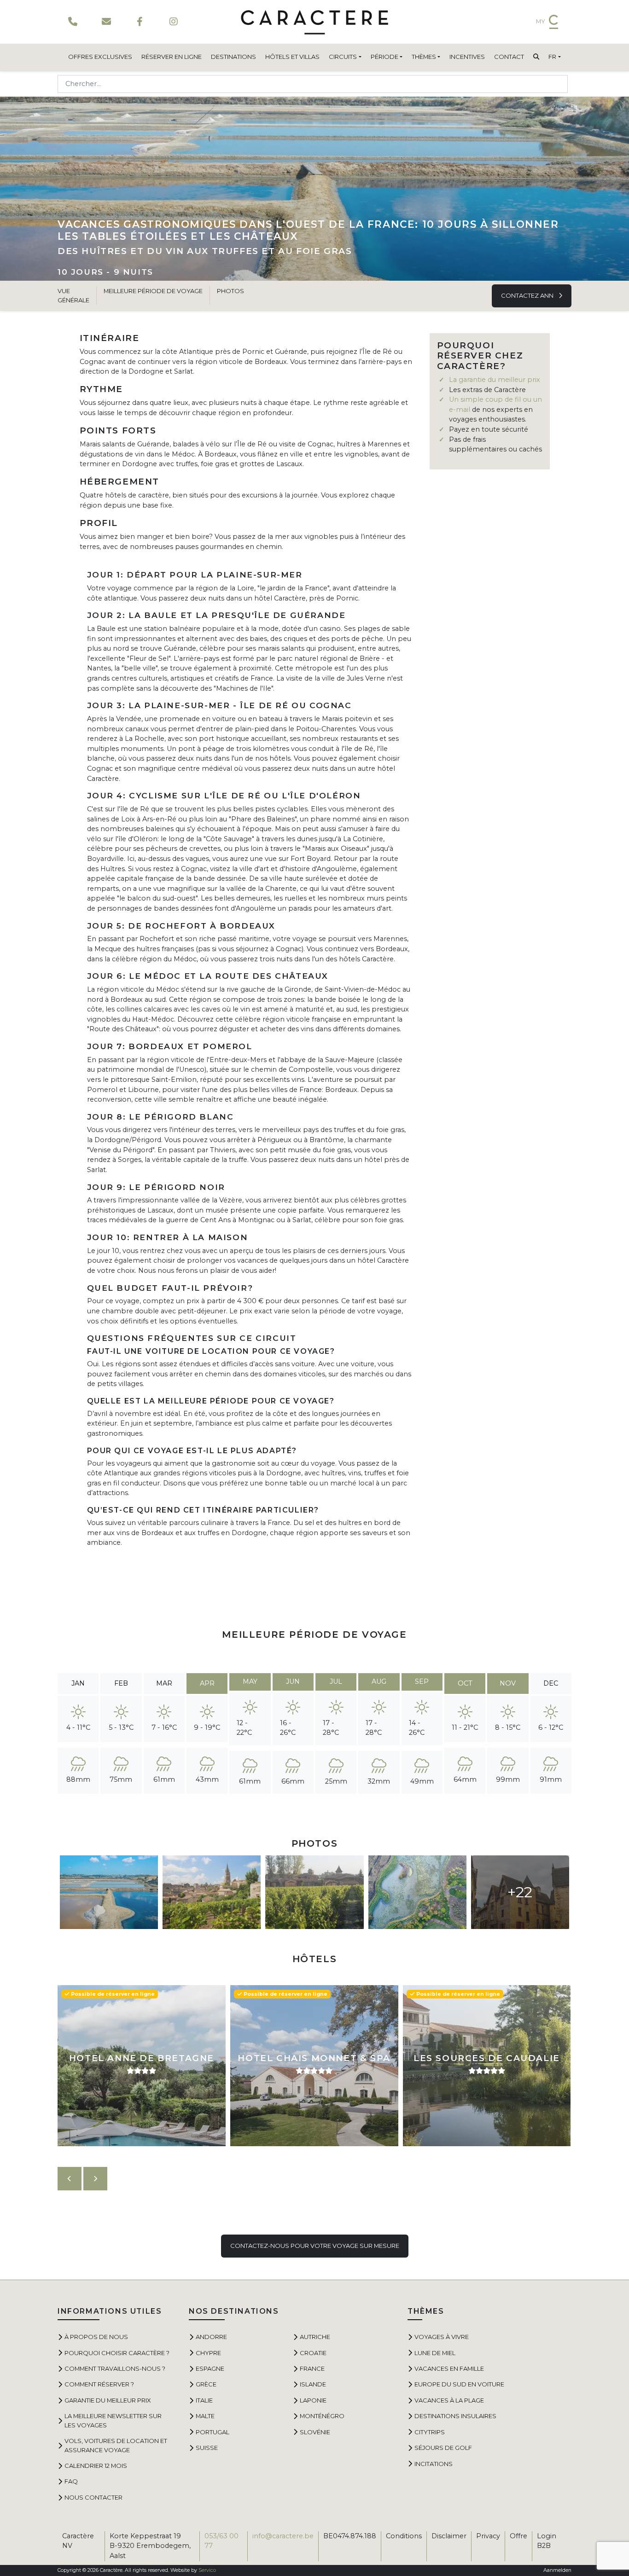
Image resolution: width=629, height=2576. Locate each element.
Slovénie (315, 2432)
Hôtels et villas (292, 57)
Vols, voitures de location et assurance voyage (116, 2445)
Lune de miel (435, 2353)
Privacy (488, 2536)
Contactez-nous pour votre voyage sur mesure (315, 2246)
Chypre (208, 2353)
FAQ (71, 2481)
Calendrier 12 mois (96, 2466)
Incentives (467, 57)
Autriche (315, 2337)
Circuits (343, 57)
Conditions (404, 2536)
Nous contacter (93, 2497)
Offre (518, 2536)
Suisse (207, 2448)
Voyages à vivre (442, 2337)
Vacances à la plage (449, 2400)
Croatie (313, 2353)
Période (384, 57)
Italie (204, 2400)
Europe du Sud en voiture (459, 2384)
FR (552, 57)
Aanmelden (557, 2570)
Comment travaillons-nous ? (115, 2368)
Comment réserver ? (99, 2384)
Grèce (206, 2384)
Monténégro (322, 2416)
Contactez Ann (528, 295)
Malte (205, 2416)
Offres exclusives (100, 57)
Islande (313, 2384)
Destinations (233, 57)
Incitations (434, 2464)
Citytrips (430, 2432)
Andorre (211, 2337)
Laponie (313, 2400)
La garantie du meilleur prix (495, 380)
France (312, 2368)
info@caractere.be (283, 2536)
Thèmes (424, 57)
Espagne (210, 2368)
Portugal (213, 2432)
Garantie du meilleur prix (108, 2400)
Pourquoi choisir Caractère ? (117, 2353)
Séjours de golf (443, 2448)
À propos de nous (96, 2337)
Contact (509, 57)
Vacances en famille (449, 2368)
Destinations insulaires (455, 2416)
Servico (207, 2570)
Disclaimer (449, 2536)
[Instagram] (173, 22)
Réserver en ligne (172, 57)
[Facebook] (140, 22)
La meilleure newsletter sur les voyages (113, 2420)
